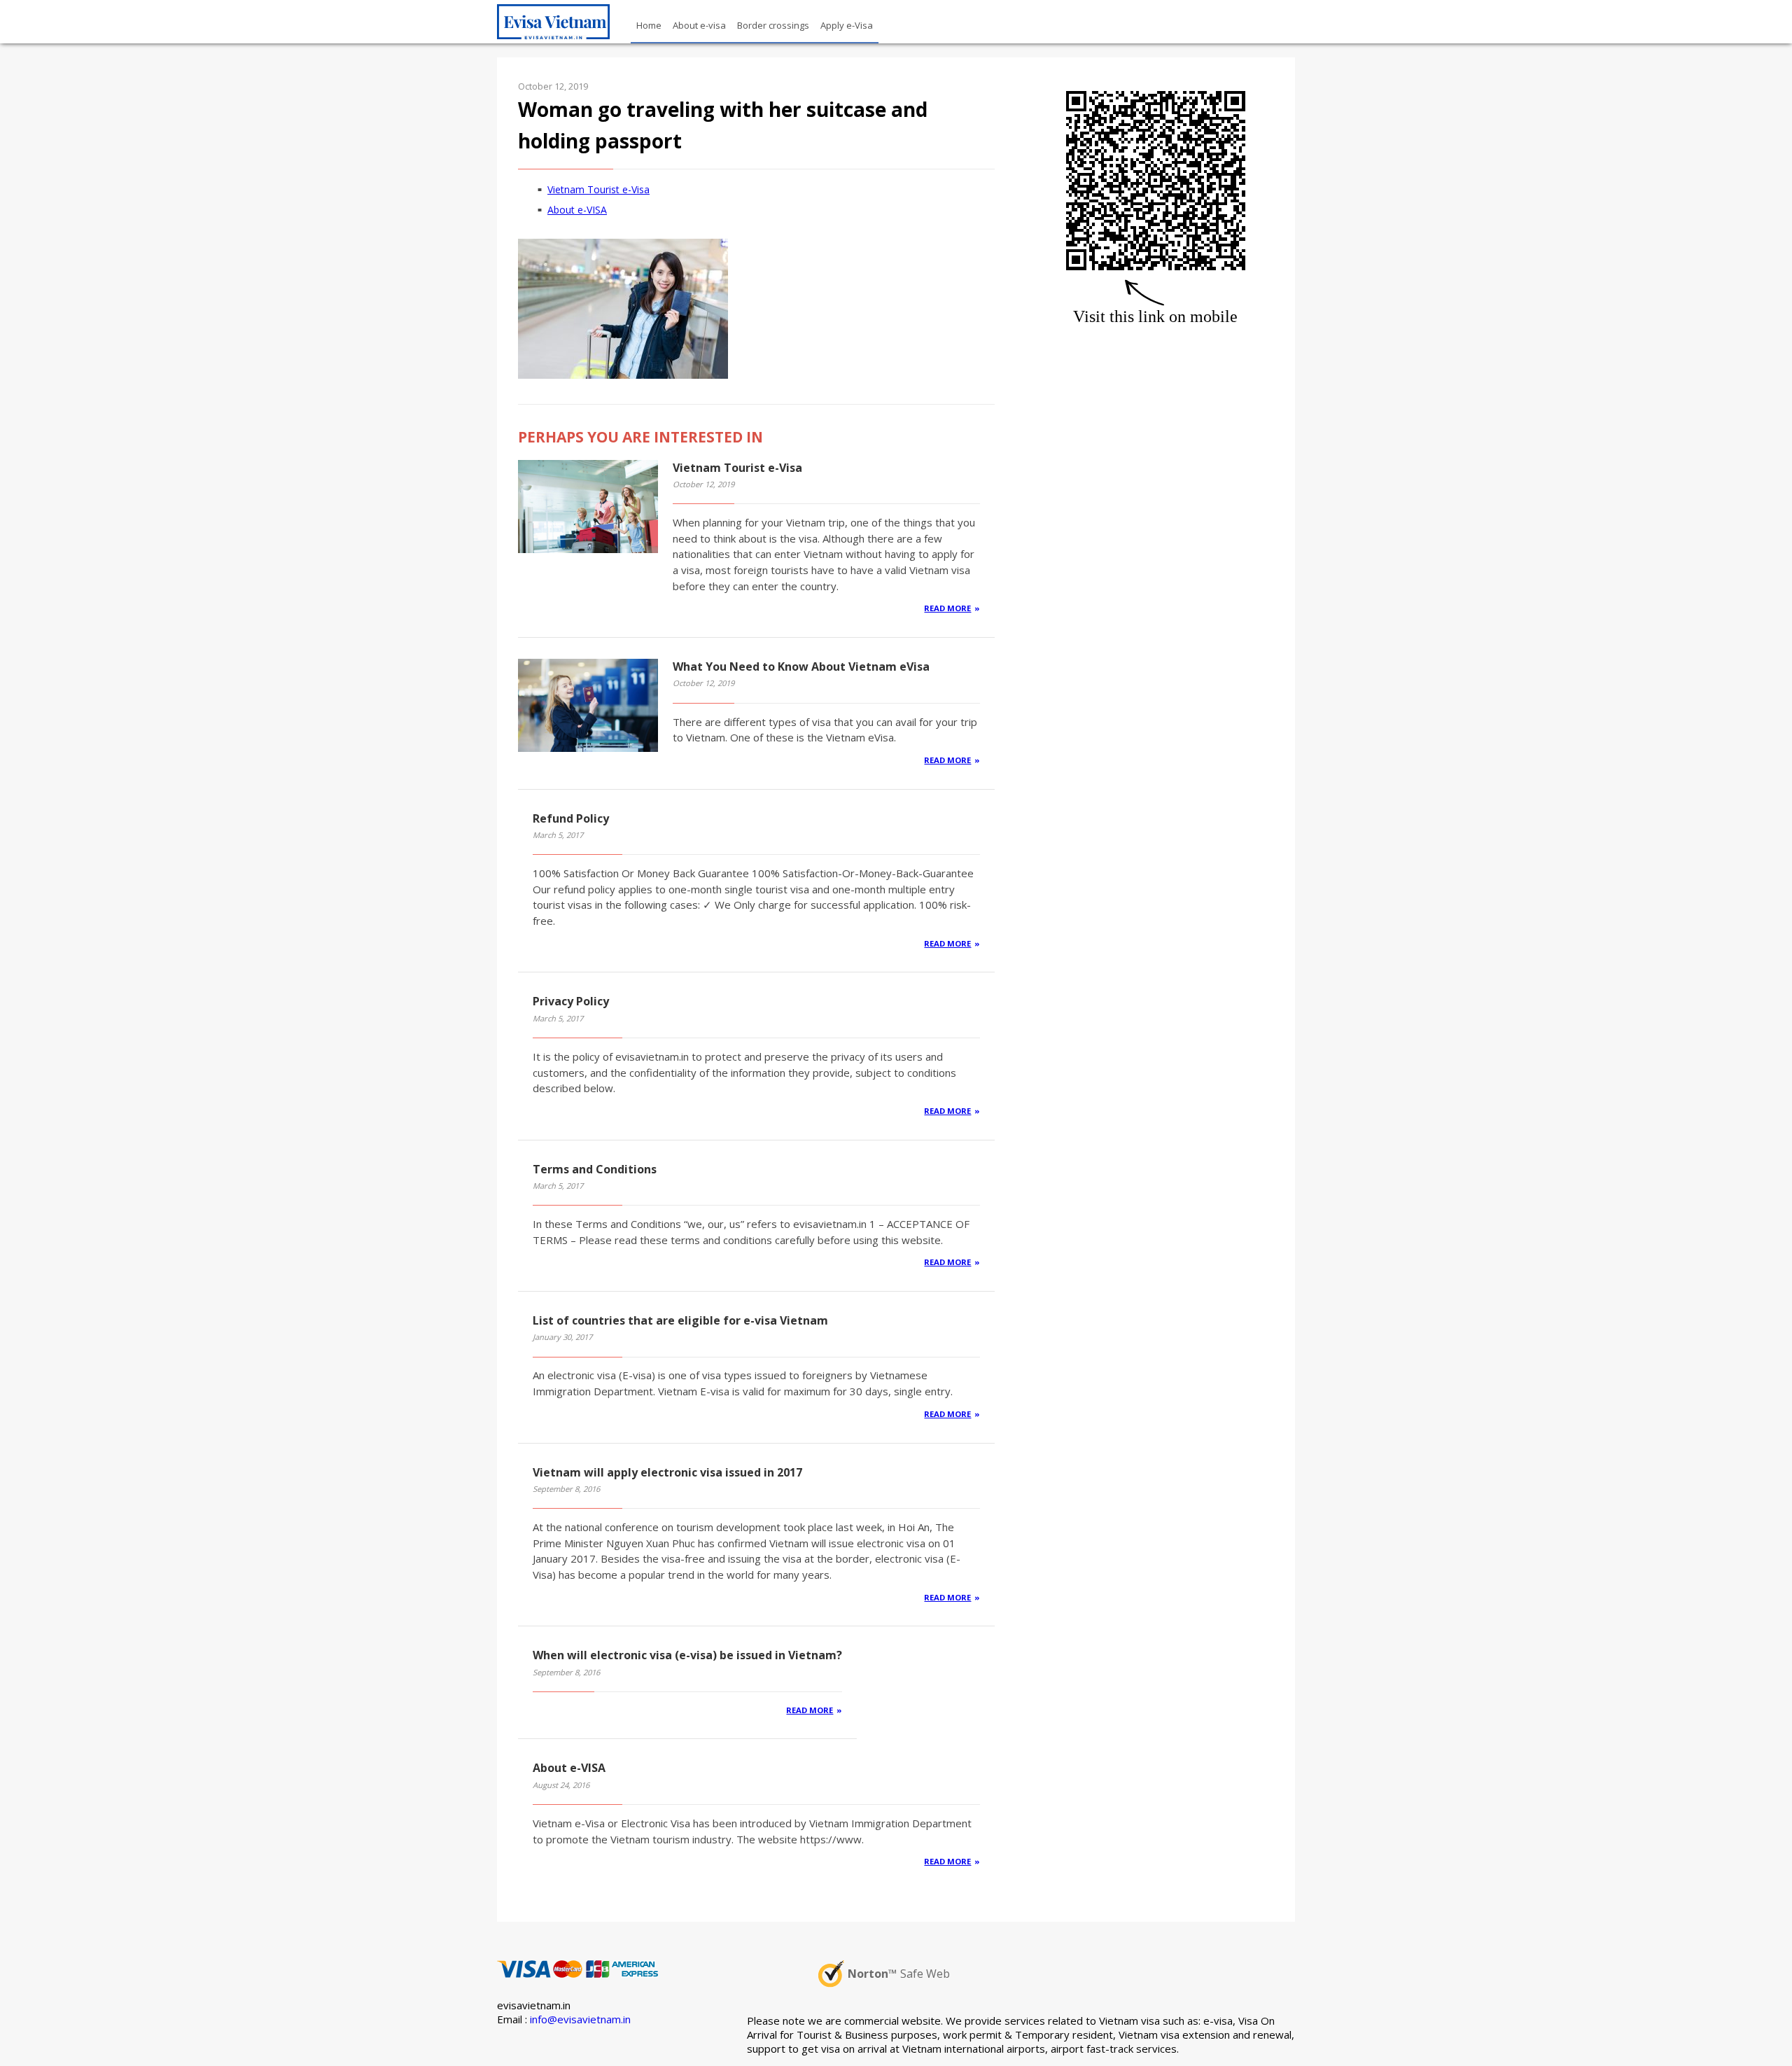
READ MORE (947, 608)
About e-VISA (577, 210)
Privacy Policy (571, 1001)
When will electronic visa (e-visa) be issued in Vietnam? (687, 1655)
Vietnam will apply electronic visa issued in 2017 (667, 1472)
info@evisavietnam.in (580, 2019)
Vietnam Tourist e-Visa (598, 189)
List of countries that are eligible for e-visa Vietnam (680, 1320)
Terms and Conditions (595, 1169)
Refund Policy (571, 818)
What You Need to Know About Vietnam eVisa (801, 666)
